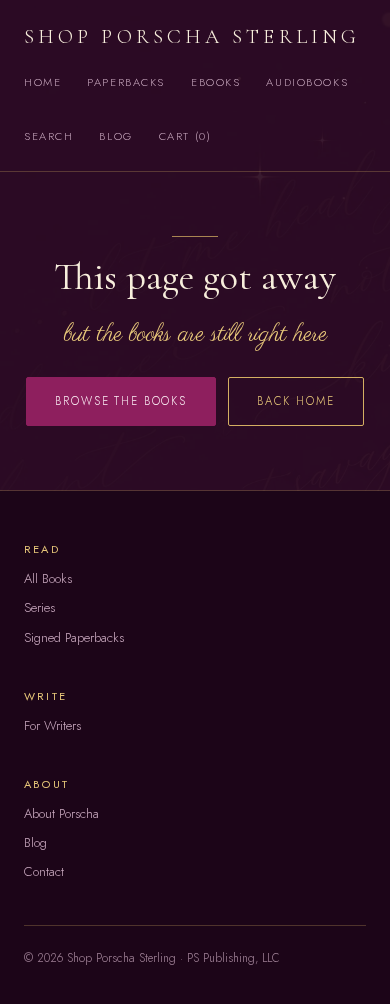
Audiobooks (307, 82)
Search (48, 136)
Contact (44, 871)
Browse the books (121, 401)
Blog (115, 136)
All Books (48, 578)
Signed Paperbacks (74, 637)
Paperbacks (126, 82)
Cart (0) (185, 136)
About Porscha (61, 813)
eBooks (215, 82)
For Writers (52, 725)
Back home (296, 401)
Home (42, 82)
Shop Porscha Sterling (192, 36)
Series (39, 607)
